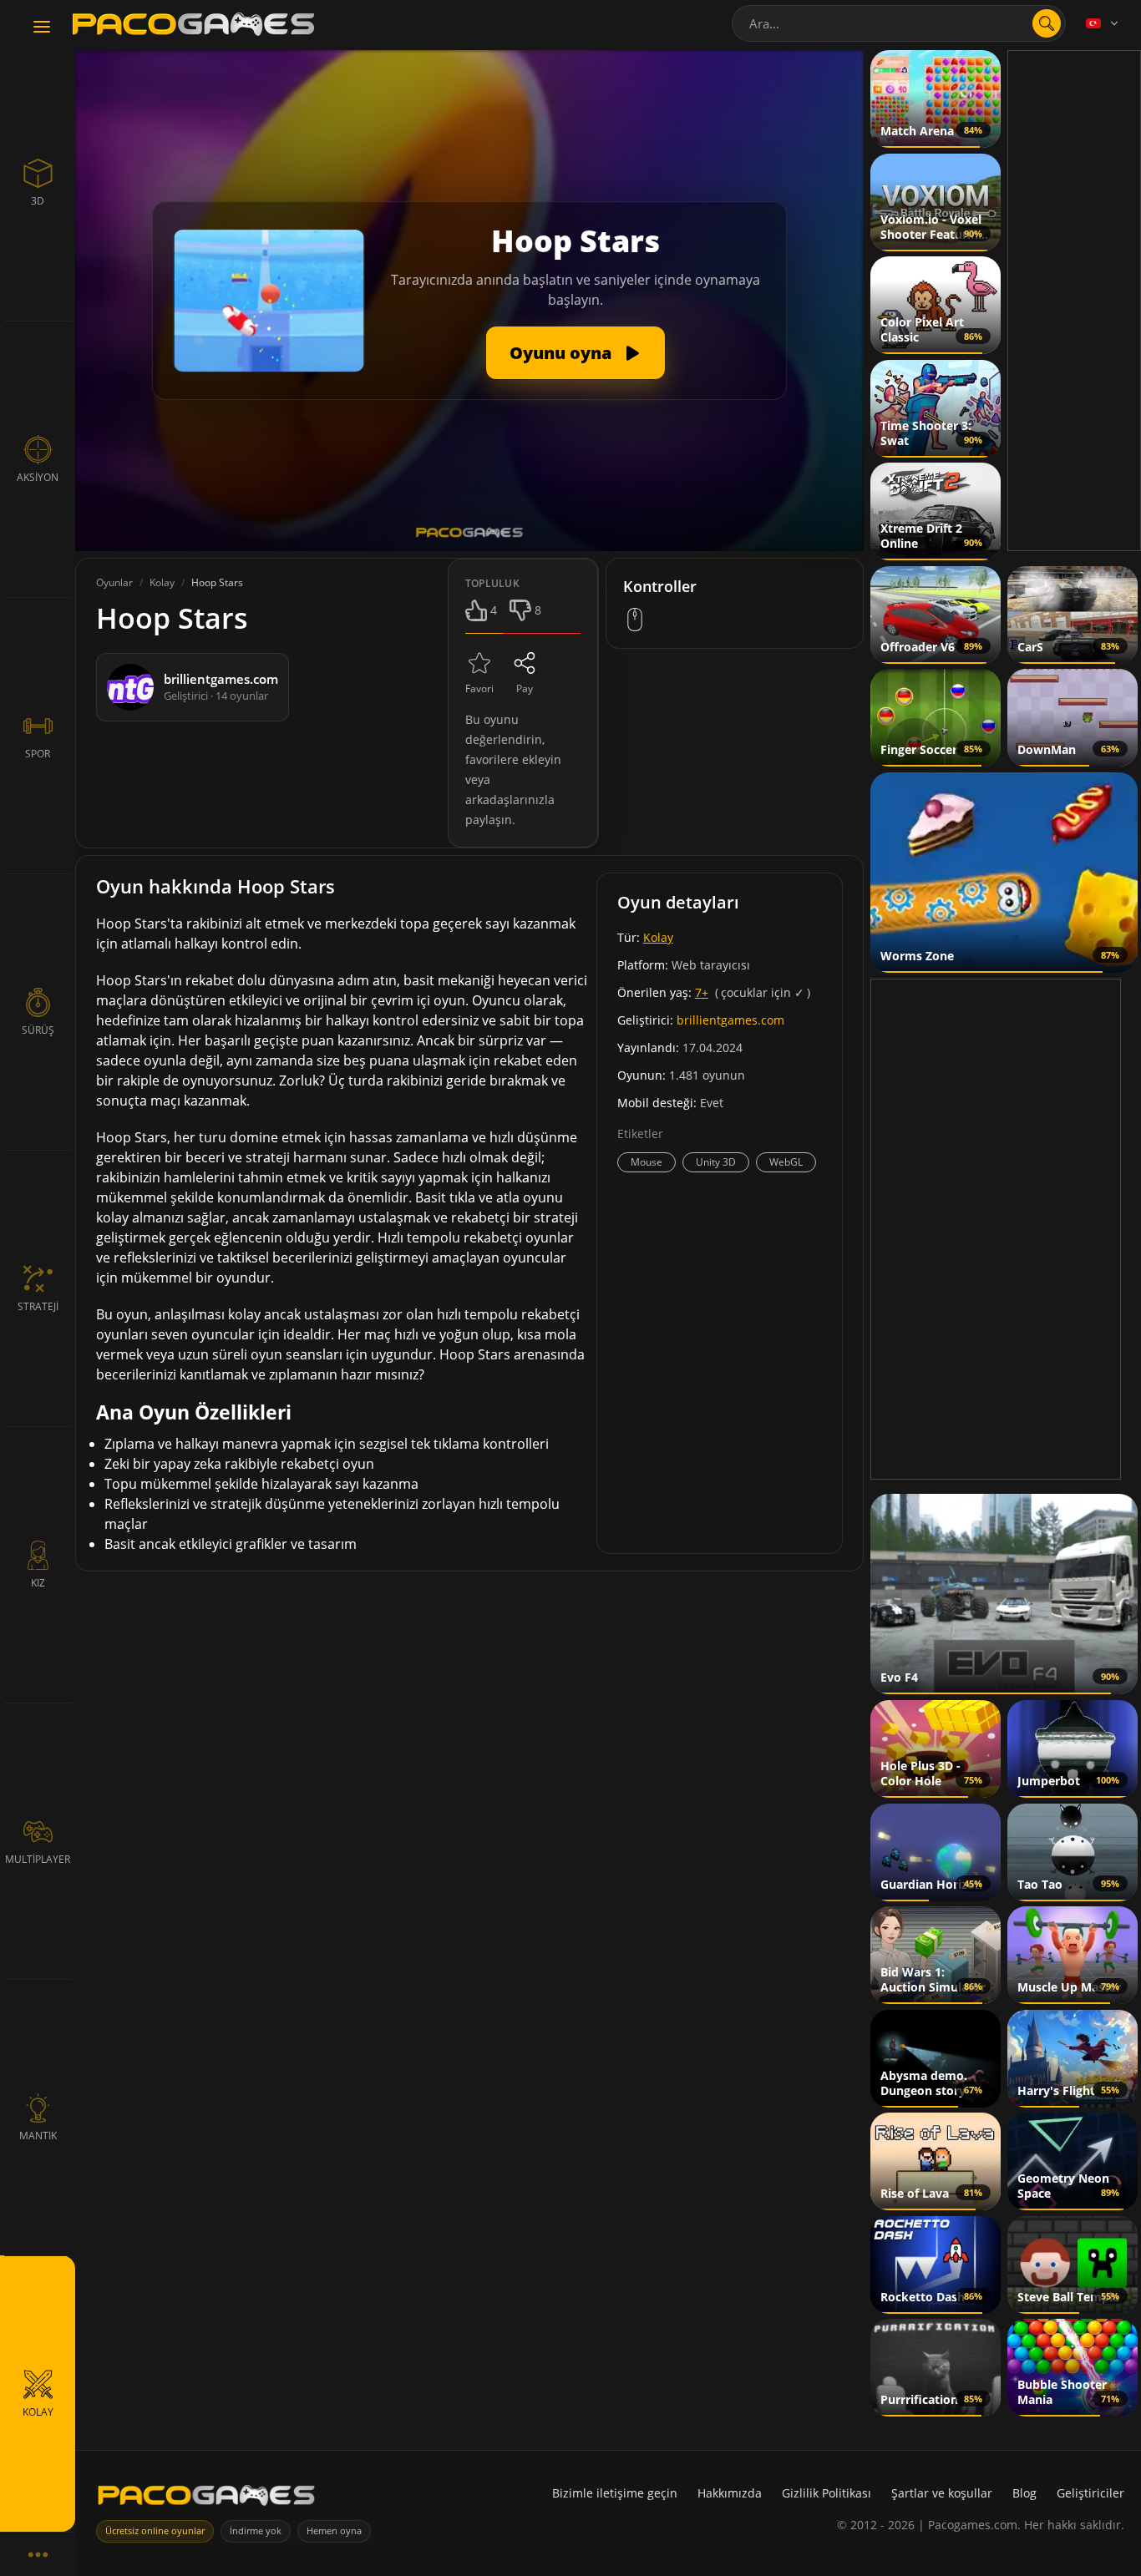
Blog (1024, 2493)
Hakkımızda (730, 2493)
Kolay (658, 937)
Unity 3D (716, 1162)
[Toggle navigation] (42, 28)
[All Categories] (38, 2554)
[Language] (1103, 23)
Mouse (647, 1162)
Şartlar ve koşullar (942, 2493)
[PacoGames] (206, 2499)
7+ (702, 992)
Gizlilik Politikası (827, 2493)
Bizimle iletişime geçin (615, 2493)
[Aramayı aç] (1047, 23)
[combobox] (899, 23)
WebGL (786, 1162)
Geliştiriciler (1090, 2493)
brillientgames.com (730, 1020)
